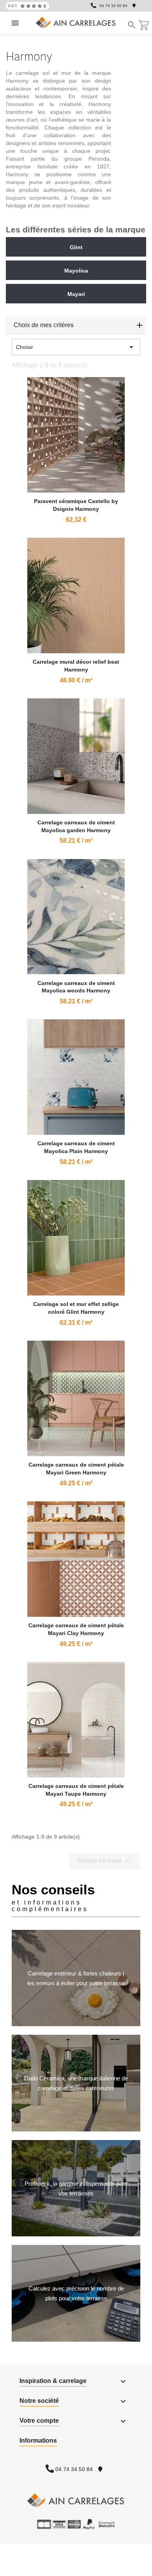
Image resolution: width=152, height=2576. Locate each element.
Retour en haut (105, 1861)
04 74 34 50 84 (113, 6)
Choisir (76, 347)
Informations (38, 2440)
